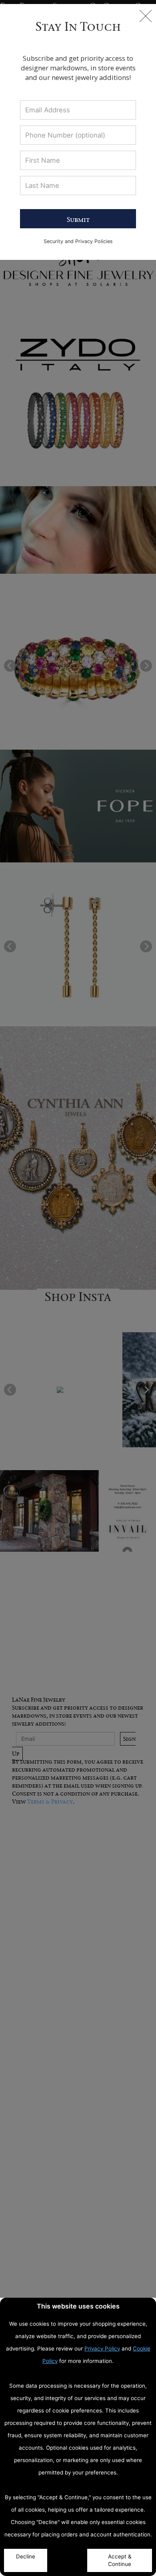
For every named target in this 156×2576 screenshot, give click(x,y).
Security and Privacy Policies (78, 241)
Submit (78, 219)
